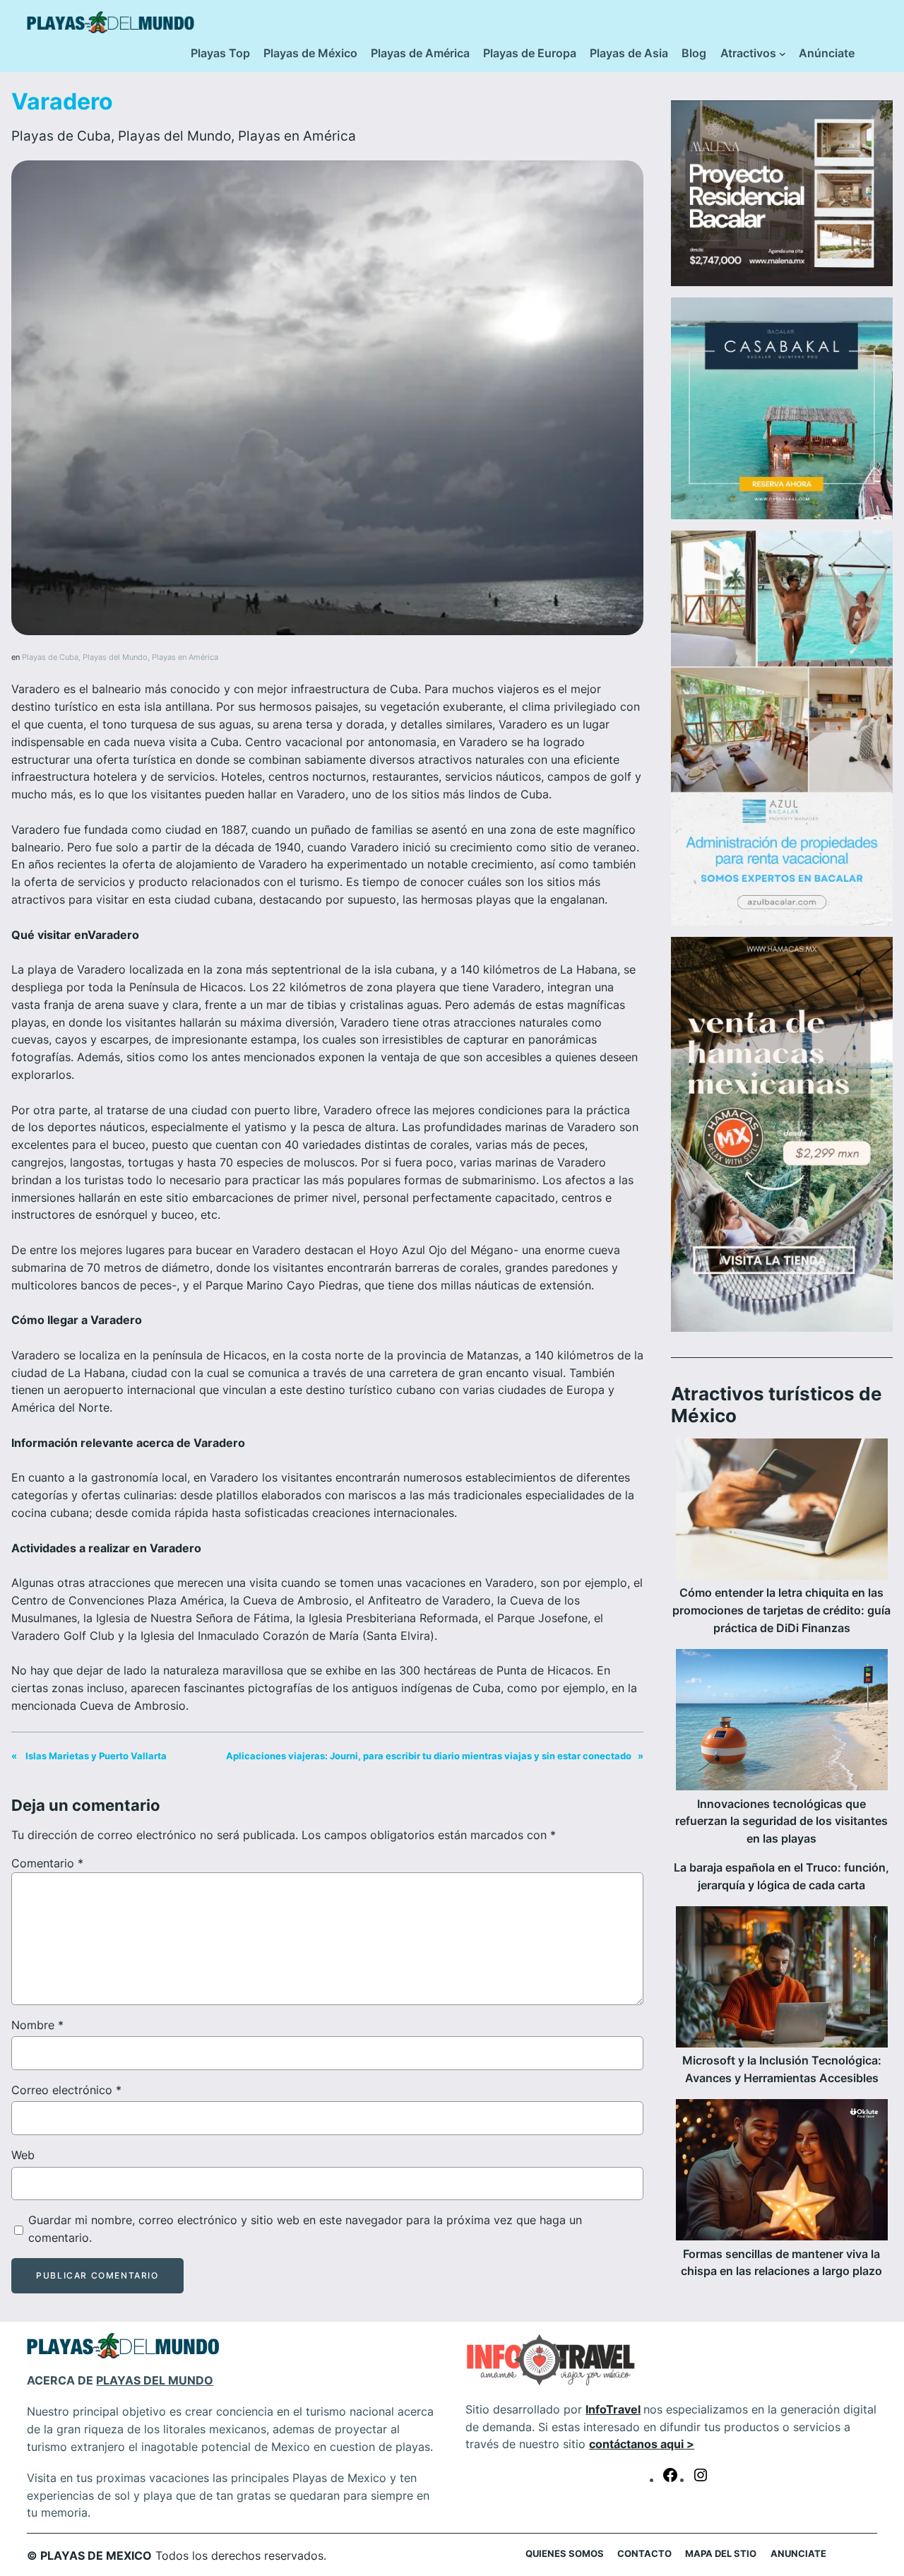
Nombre (37, 2025)
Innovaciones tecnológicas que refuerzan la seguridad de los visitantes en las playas (781, 1822)
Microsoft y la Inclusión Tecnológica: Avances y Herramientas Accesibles (782, 2069)
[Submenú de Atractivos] (783, 54)
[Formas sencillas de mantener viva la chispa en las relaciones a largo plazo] (782, 2173)
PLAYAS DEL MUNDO (155, 2380)
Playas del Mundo (174, 136)
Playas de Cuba (61, 136)
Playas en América (297, 136)
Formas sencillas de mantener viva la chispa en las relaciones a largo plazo (781, 2263)
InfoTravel (613, 2409)
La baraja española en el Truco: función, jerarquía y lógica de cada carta (781, 1877)
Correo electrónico (66, 2090)
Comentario (47, 1863)
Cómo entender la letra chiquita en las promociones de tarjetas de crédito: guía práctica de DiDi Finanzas (781, 1611)
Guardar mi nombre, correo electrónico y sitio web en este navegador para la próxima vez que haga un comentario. (305, 2229)
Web (23, 2155)
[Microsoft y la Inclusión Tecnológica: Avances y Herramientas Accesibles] (782, 1980)
